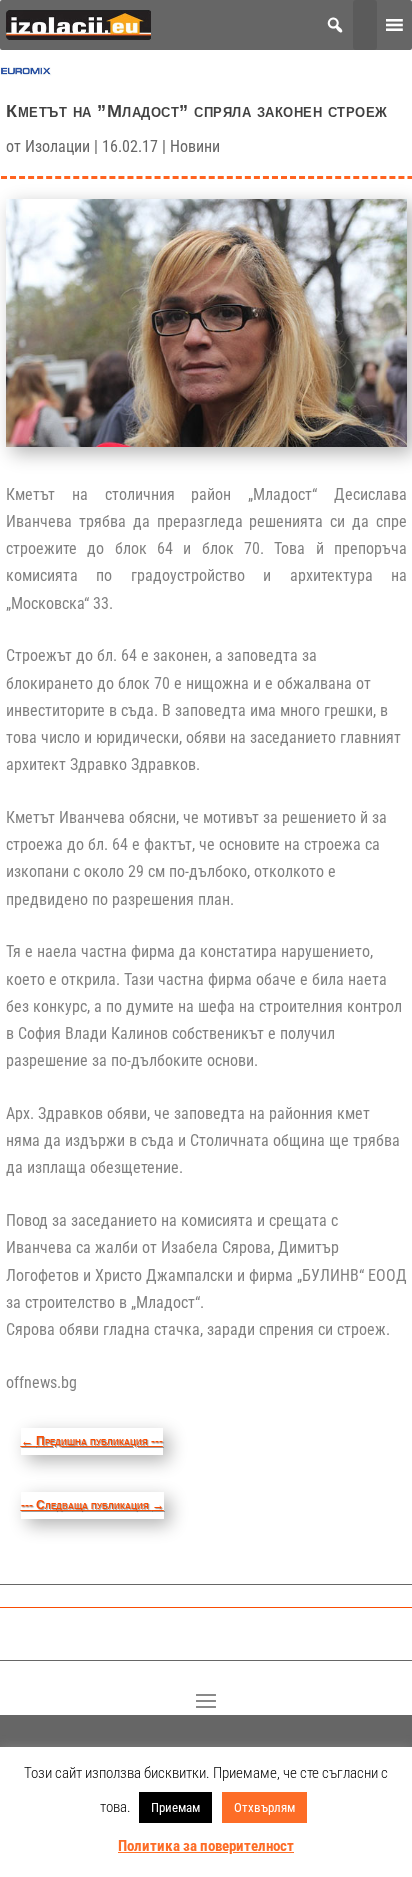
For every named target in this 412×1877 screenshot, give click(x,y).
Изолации (57, 146)
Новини (195, 146)
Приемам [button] (175, 1807)
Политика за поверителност (206, 1846)
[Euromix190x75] (26, 75)
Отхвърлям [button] (264, 1807)
